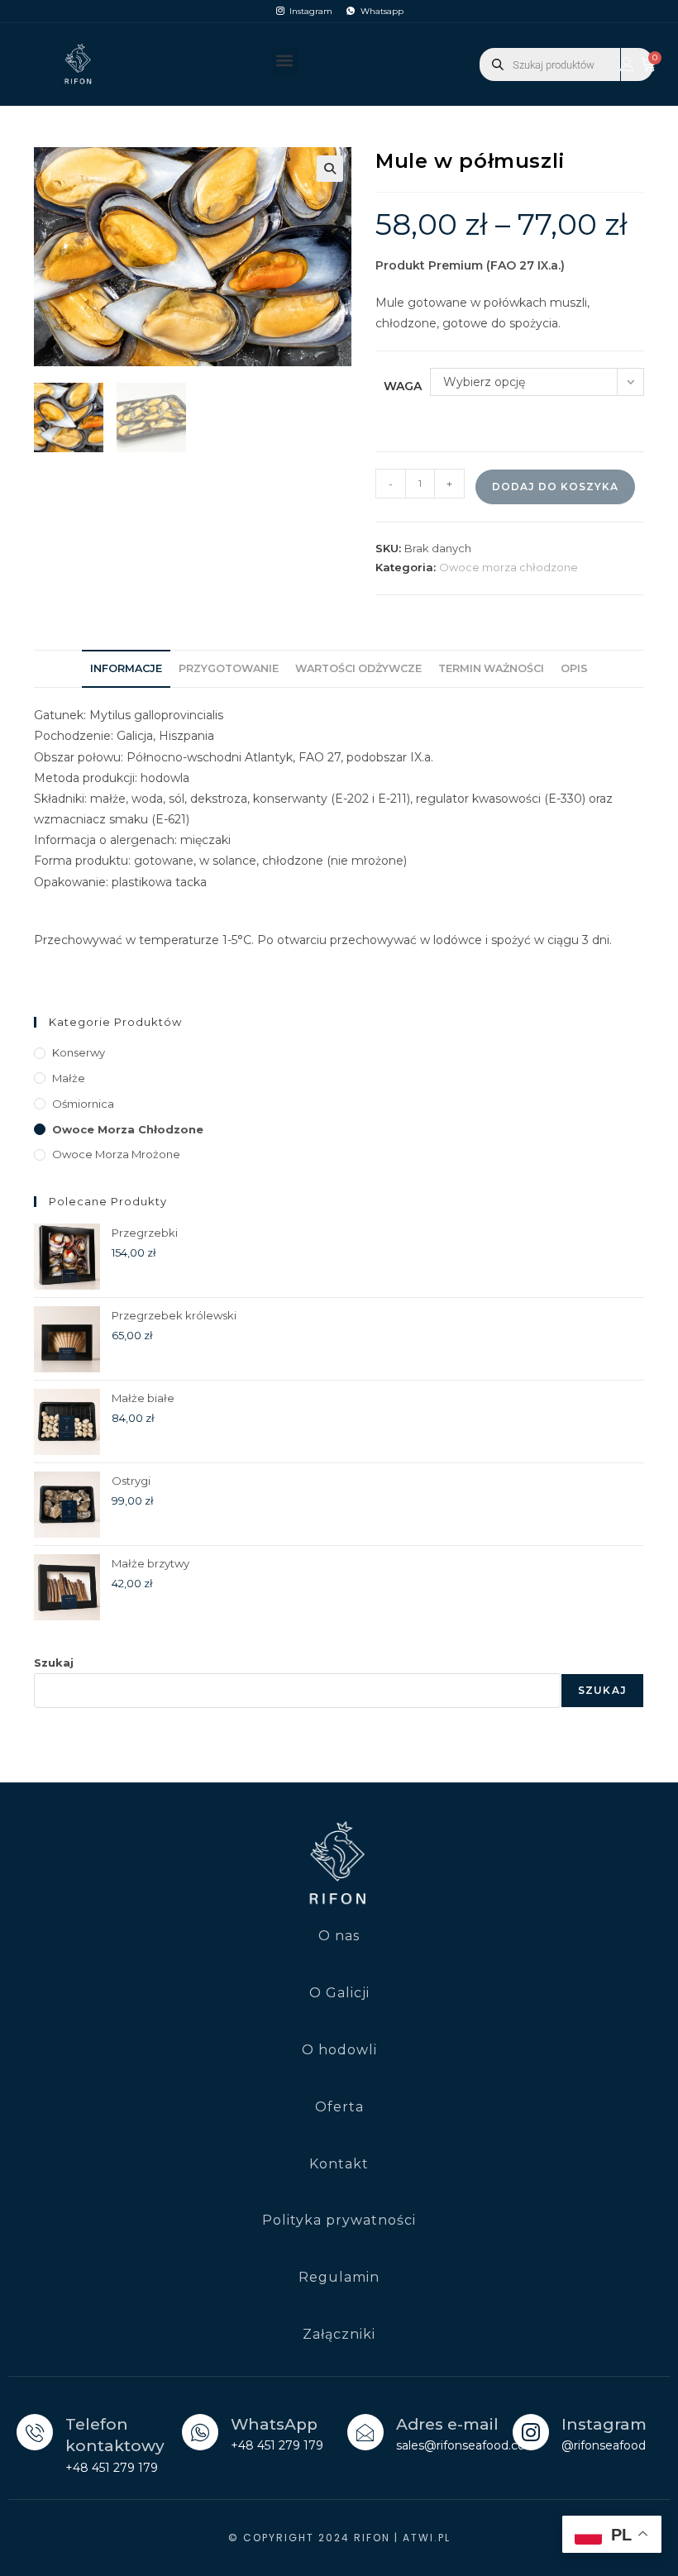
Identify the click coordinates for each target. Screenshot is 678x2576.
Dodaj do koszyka (555, 487)
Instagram (604, 2424)
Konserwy (79, 1052)
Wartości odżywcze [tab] (358, 668)
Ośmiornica (83, 1104)
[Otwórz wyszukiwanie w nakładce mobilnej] (566, 64)
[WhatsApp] (200, 2432)
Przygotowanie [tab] (229, 668)
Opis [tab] (574, 668)
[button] (285, 61)
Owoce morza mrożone (116, 1154)
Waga (403, 386)
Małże (69, 1078)
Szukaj (54, 1662)
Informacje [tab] (126, 668)
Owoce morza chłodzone (508, 567)
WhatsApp (274, 2424)
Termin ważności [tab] (491, 668)
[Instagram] (531, 2432)
